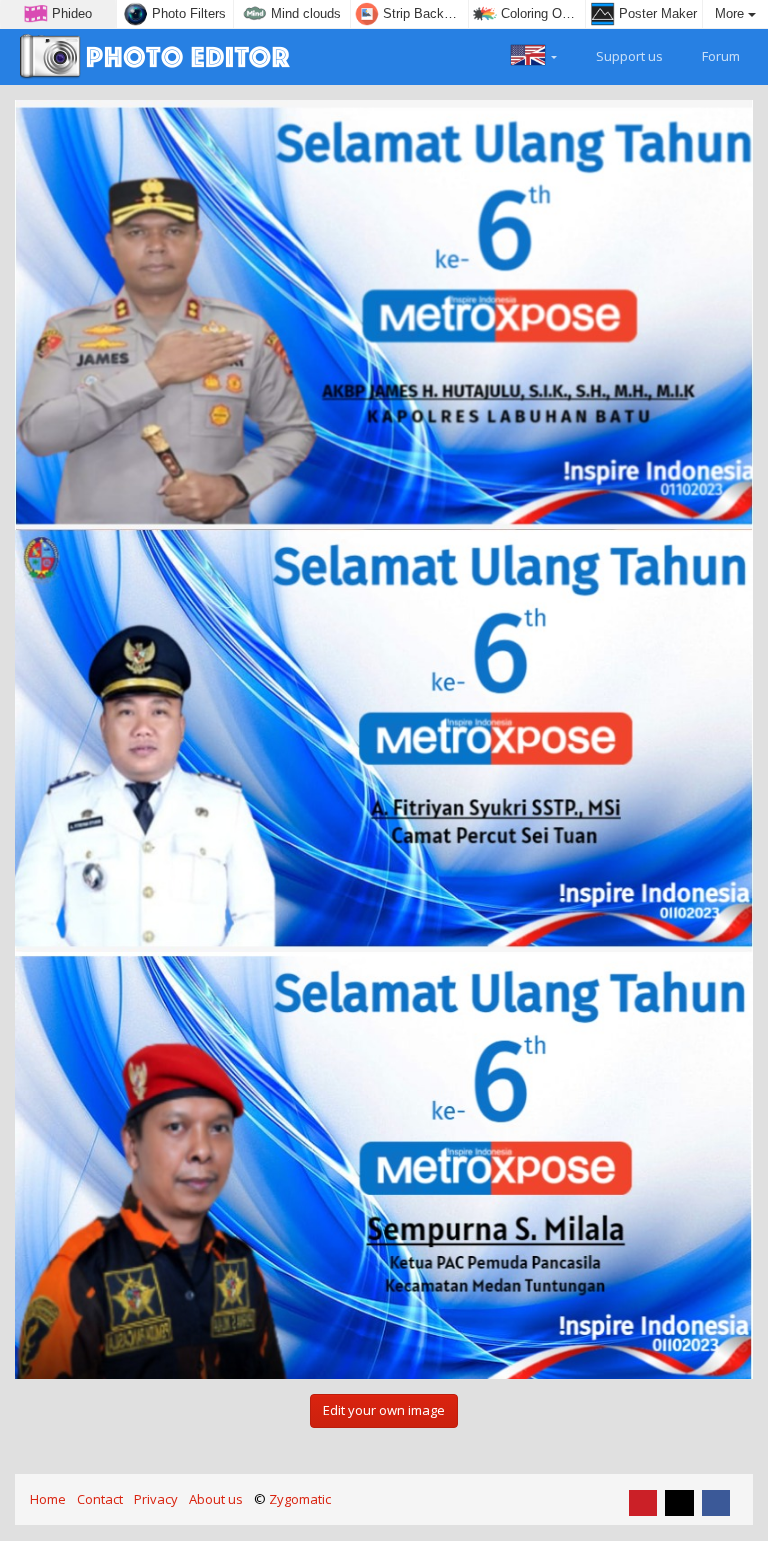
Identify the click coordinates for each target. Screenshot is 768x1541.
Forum (719, 56)
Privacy (156, 1499)
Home (48, 1499)
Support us (628, 56)
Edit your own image (384, 1410)
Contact (100, 1499)
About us (216, 1499)
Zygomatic (300, 1499)
